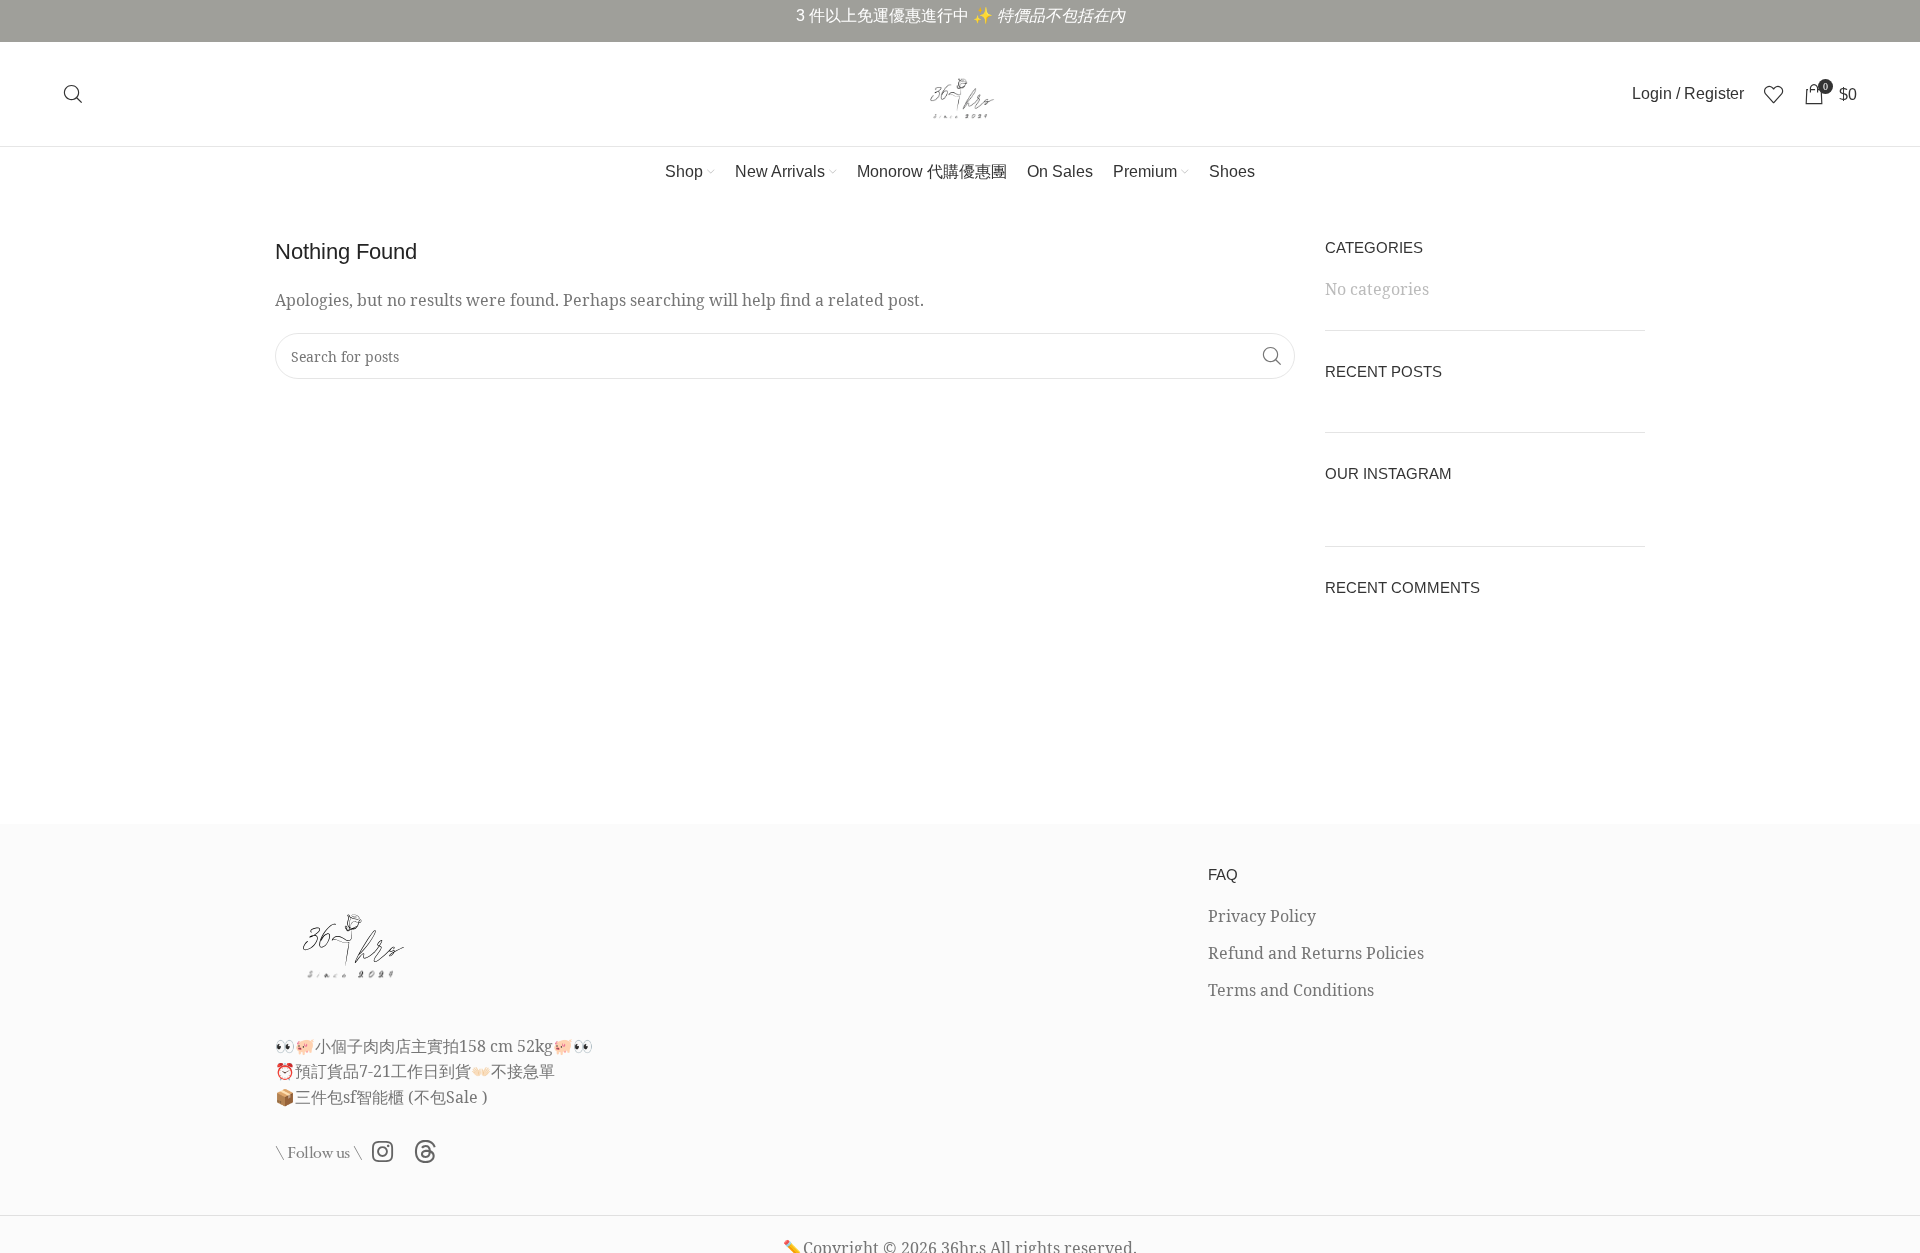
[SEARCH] (1272, 356)
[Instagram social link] (382, 1152)
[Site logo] (960, 92)
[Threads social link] (425, 1152)
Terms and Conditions (1291, 990)
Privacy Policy (1262, 916)
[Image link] (350, 937)
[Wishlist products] (1774, 94)
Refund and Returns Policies (1316, 953)
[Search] (73, 94)
